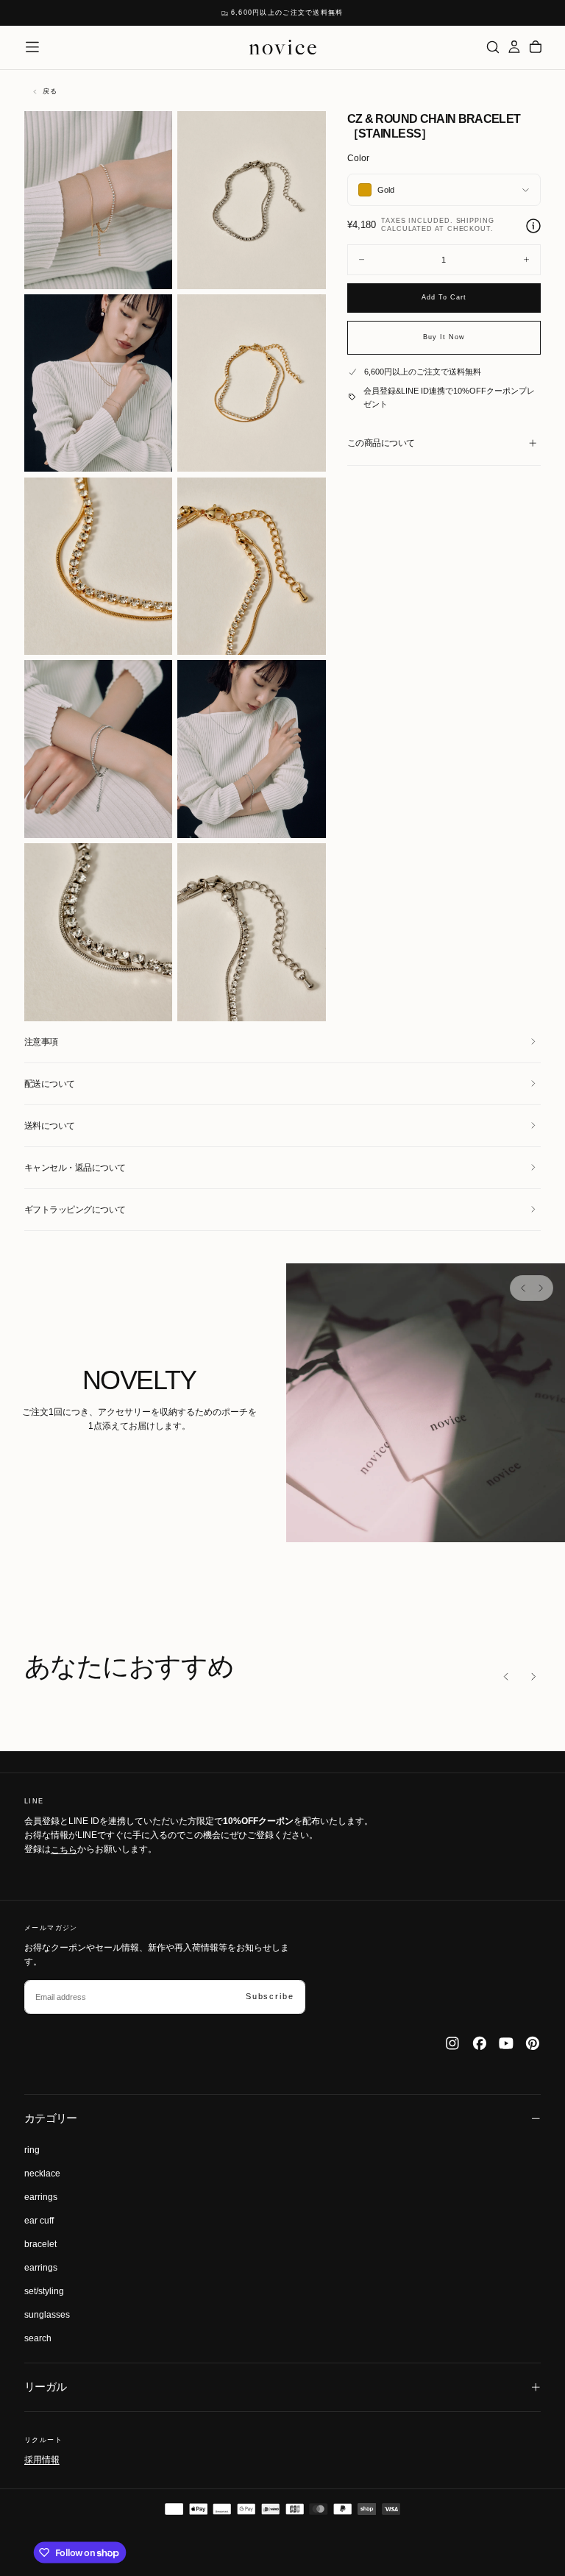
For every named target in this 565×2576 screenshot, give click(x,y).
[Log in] (514, 47)
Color (358, 158)
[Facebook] (480, 2043)
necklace (42, 2174)
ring (32, 2150)
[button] (32, 47)
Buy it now (444, 337)
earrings (41, 2197)
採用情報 (42, 2460)
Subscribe (270, 1996)
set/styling (44, 2291)
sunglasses (47, 2315)
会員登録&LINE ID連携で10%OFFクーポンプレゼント (449, 397)
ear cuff (39, 2221)
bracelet (40, 2244)
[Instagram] (452, 2043)
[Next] (540, 1288)
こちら (64, 1849)
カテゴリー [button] (51, 2118)
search (38, 2338)
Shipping (475, 221)
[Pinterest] (533, 2043)
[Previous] (523, 1288)
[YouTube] (506, 2043)
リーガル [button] (46, 2387)
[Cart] (536, 47)
